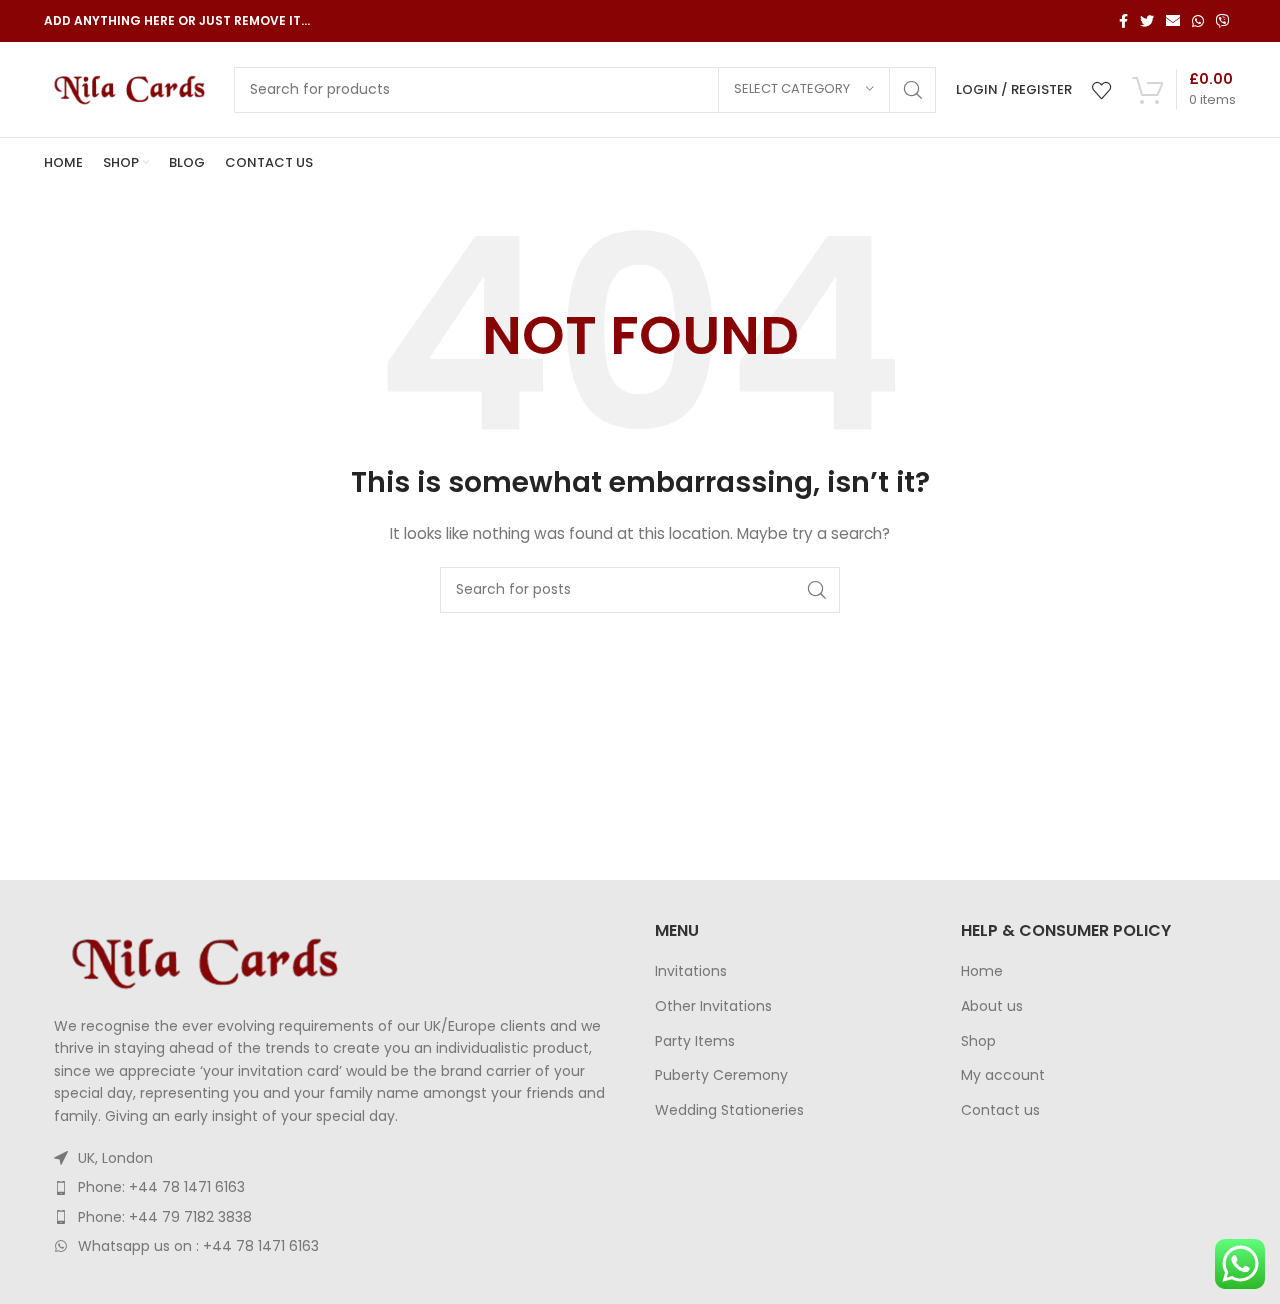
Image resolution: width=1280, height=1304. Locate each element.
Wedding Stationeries (729, 1110)
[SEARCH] (913, 90)
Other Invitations (713, 1006)
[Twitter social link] (1147, 21)
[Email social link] (1173, 21)
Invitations (691, 971)
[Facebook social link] (1123, 21)
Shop (978, 1041)
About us (992, 1006)
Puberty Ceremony (721, 1075)
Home (982, 971)
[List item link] (334, 1187)
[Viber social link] (1223, 21)
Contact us (1000, 1110)
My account (1003, 1075)
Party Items (695, 1041)
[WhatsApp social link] (1198, 21)
